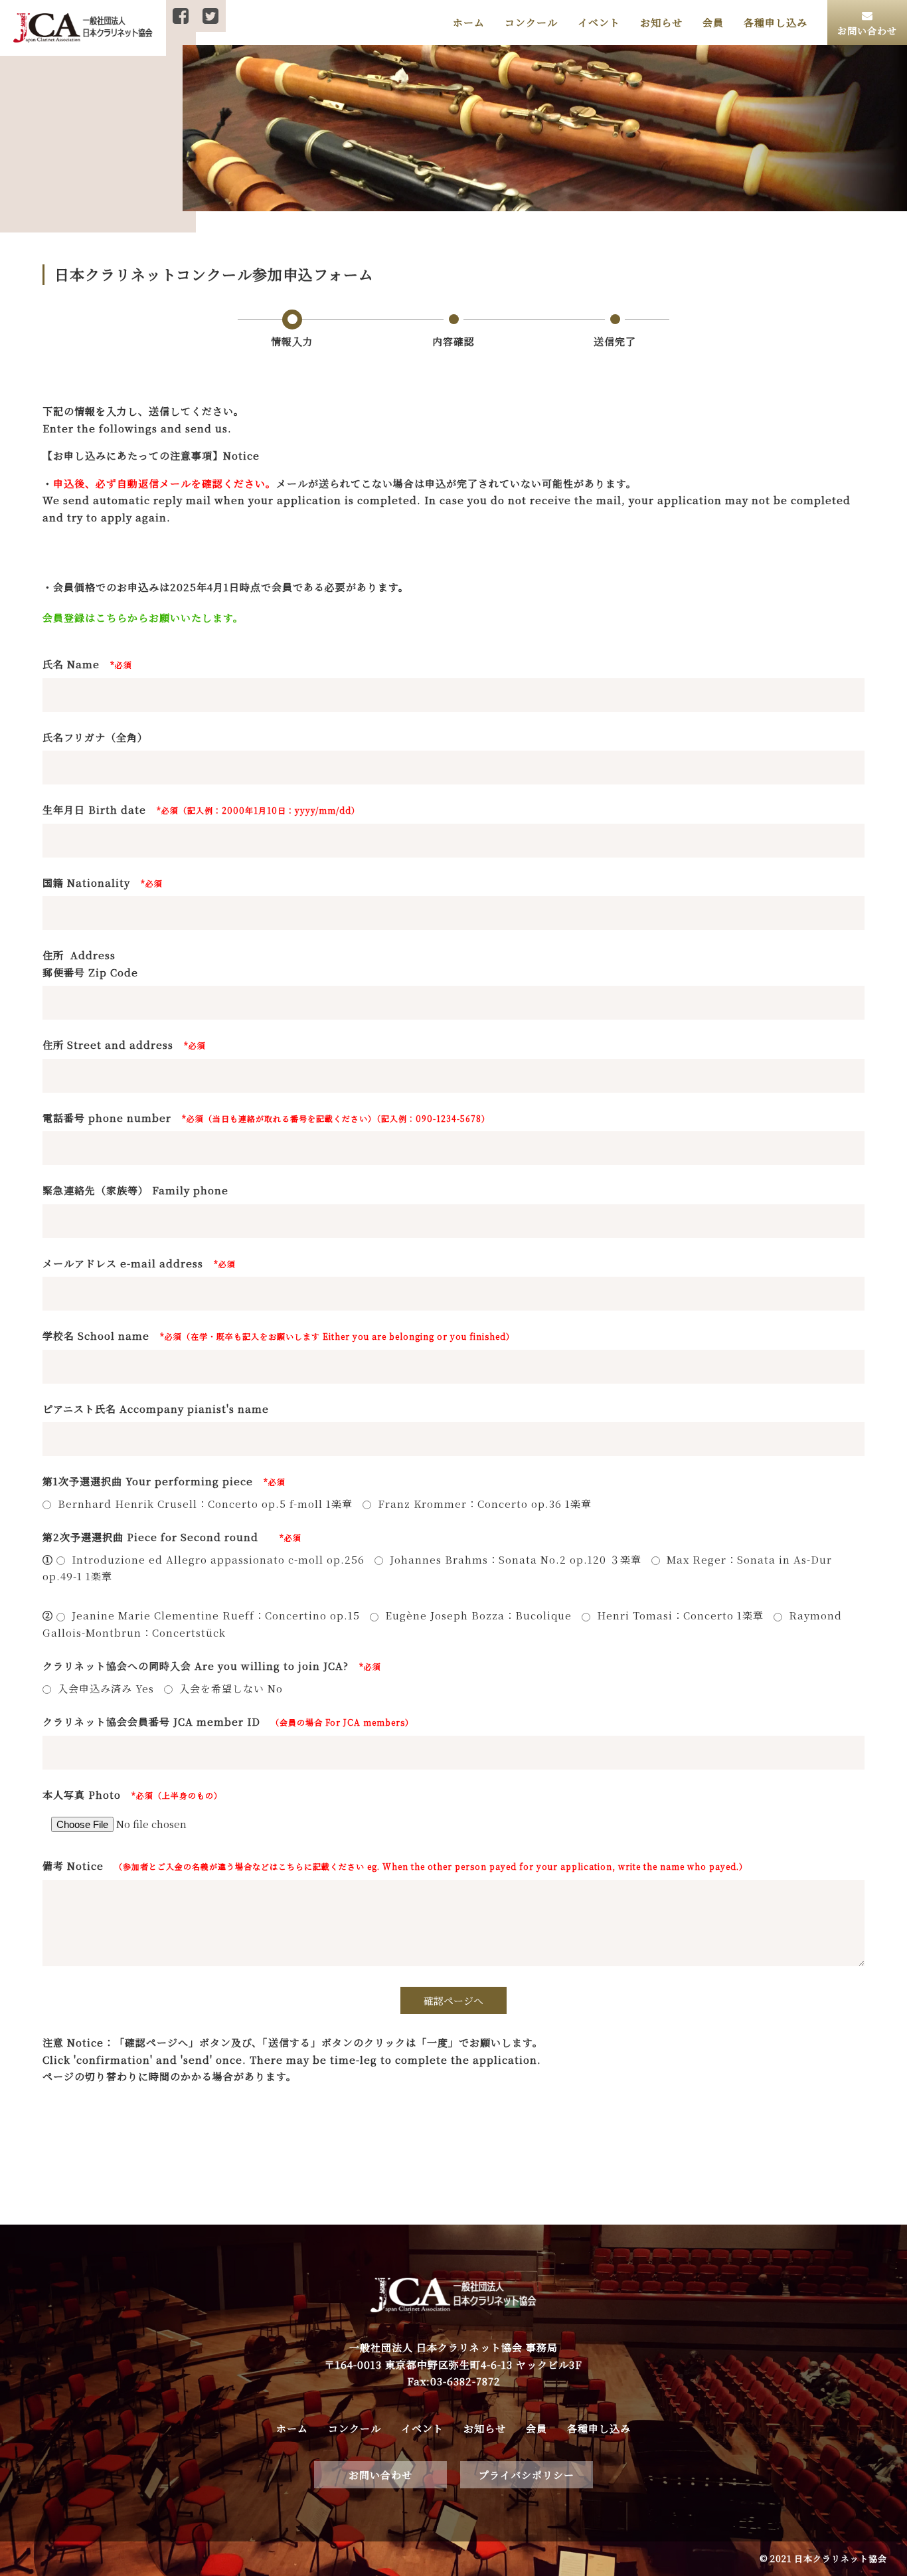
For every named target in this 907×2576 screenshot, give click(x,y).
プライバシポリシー (527, 2475)
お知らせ (661, 22)
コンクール (531, 22)
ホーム (469, 22)
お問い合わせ (380, 2475)
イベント (599, 22)
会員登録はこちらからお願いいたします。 (143, 617)
